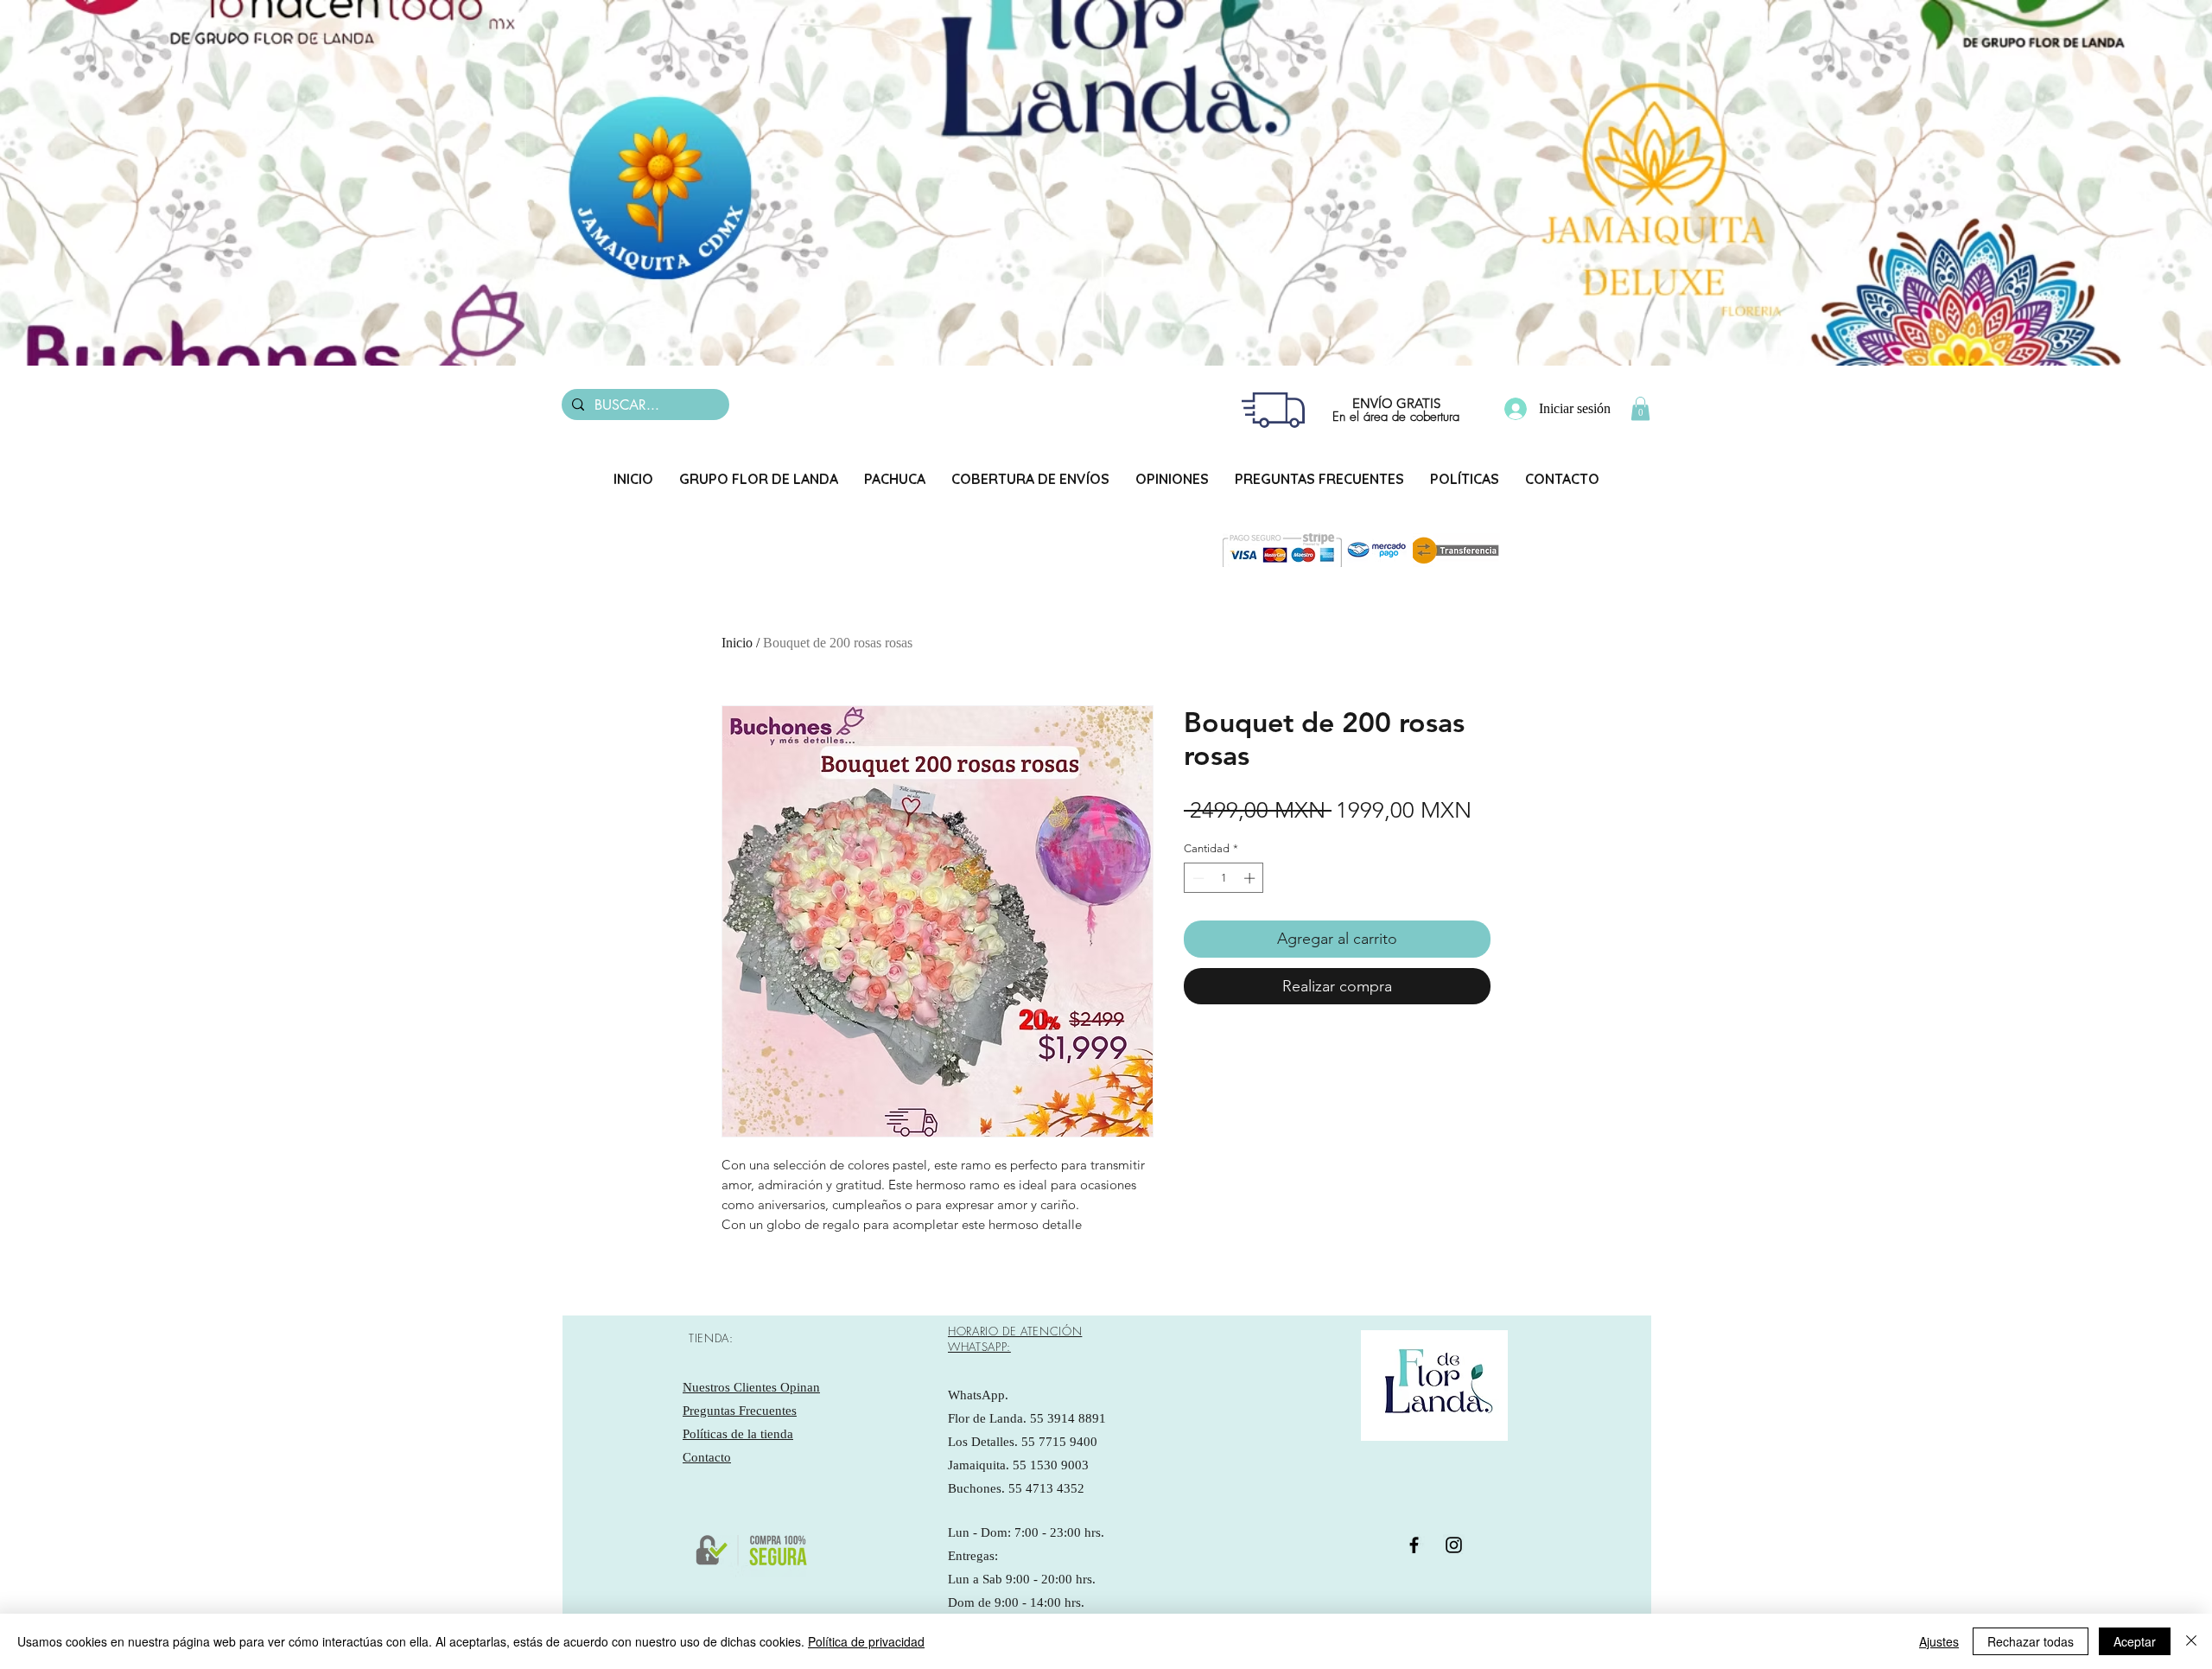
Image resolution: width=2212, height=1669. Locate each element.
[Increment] (1251, 878)
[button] (1640, 408)
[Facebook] (1414, 1545)
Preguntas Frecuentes (740, 1411)
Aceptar (2135, 1641)
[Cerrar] (2191, 1641)
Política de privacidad (866, 1641)
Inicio (737, 643)
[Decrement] (1197, 878)
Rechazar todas (2031, 1641)
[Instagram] (1454, 1545)
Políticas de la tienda (738, 1434)
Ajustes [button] (1939, 1641)
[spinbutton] (1224, 878)
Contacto (707, 1457)
